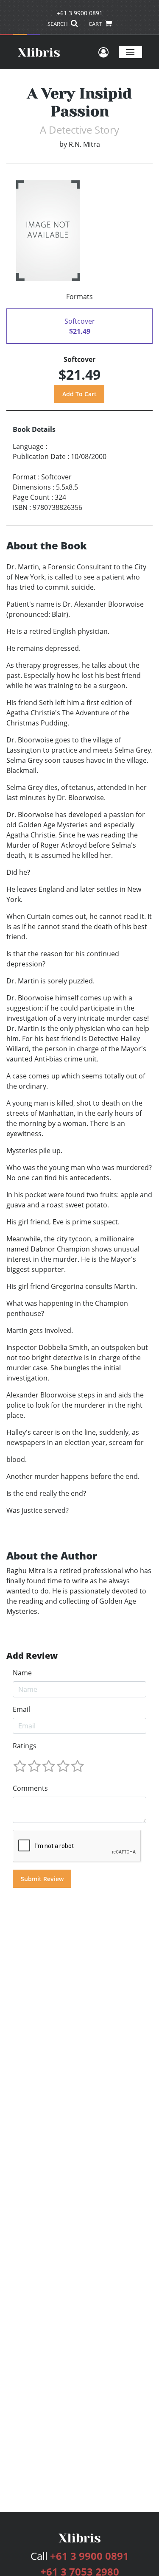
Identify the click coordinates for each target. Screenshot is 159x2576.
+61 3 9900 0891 (80, 13)
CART (96, 24)
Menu (130, 52)
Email (21, 1709)
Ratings (25, 1746)
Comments (30, 1788)
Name (22, 1673)
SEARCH (58, 24)
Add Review (32, 1656)
